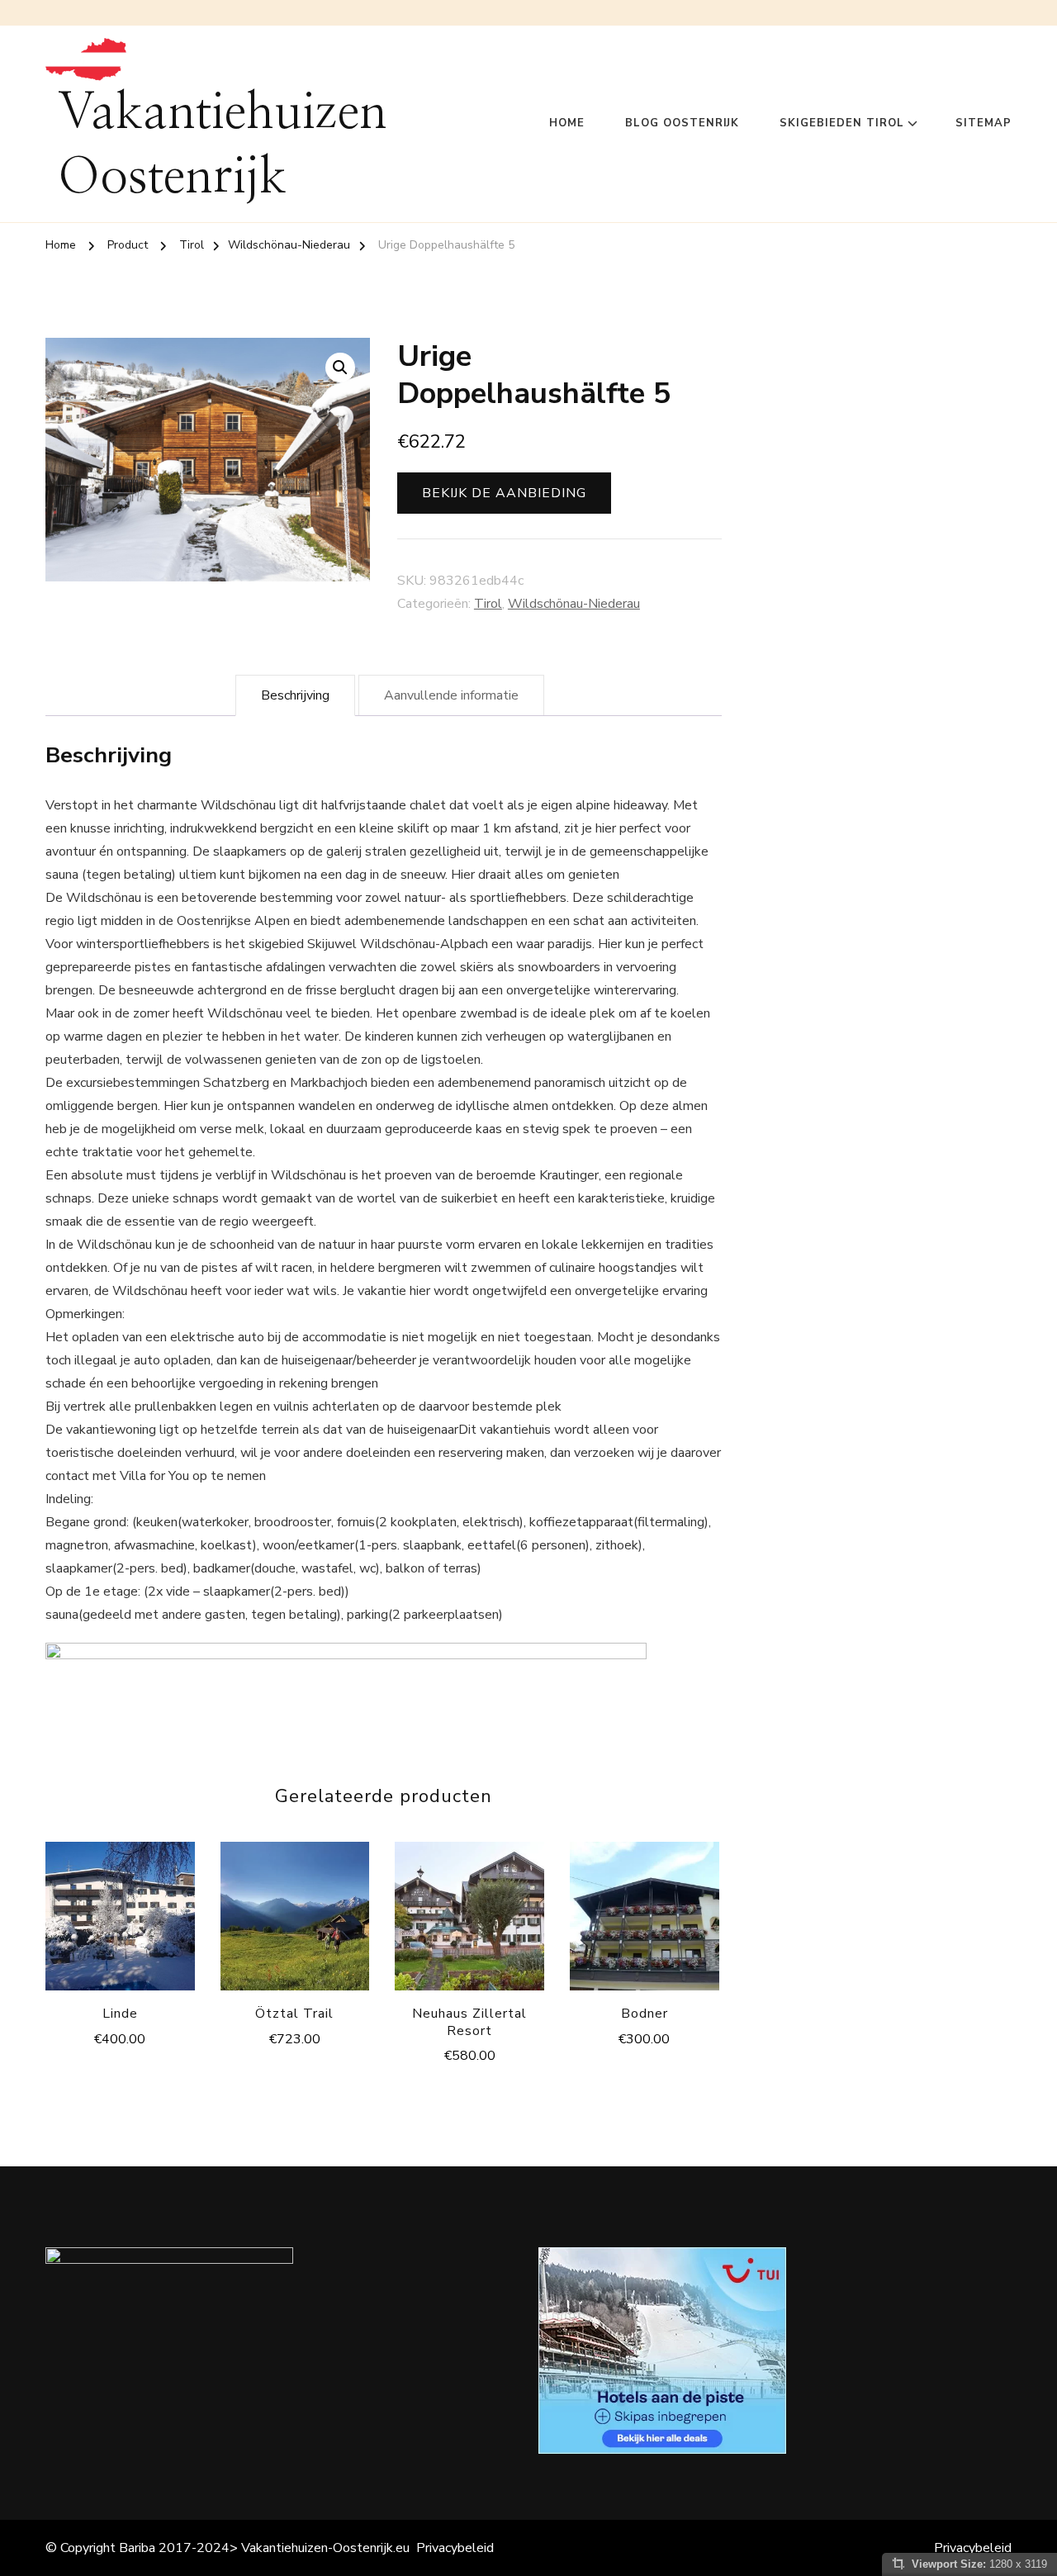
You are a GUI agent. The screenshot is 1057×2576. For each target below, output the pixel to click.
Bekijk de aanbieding (504, 493)
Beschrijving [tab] (295, 695)
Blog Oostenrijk (682, 123)
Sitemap (984, 123)
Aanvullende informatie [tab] (451, 695)
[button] (340, 368)
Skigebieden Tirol (842, 123)
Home (567, 123)
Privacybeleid (455, 2548)
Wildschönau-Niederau (574, 604)
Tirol (488, 604)
